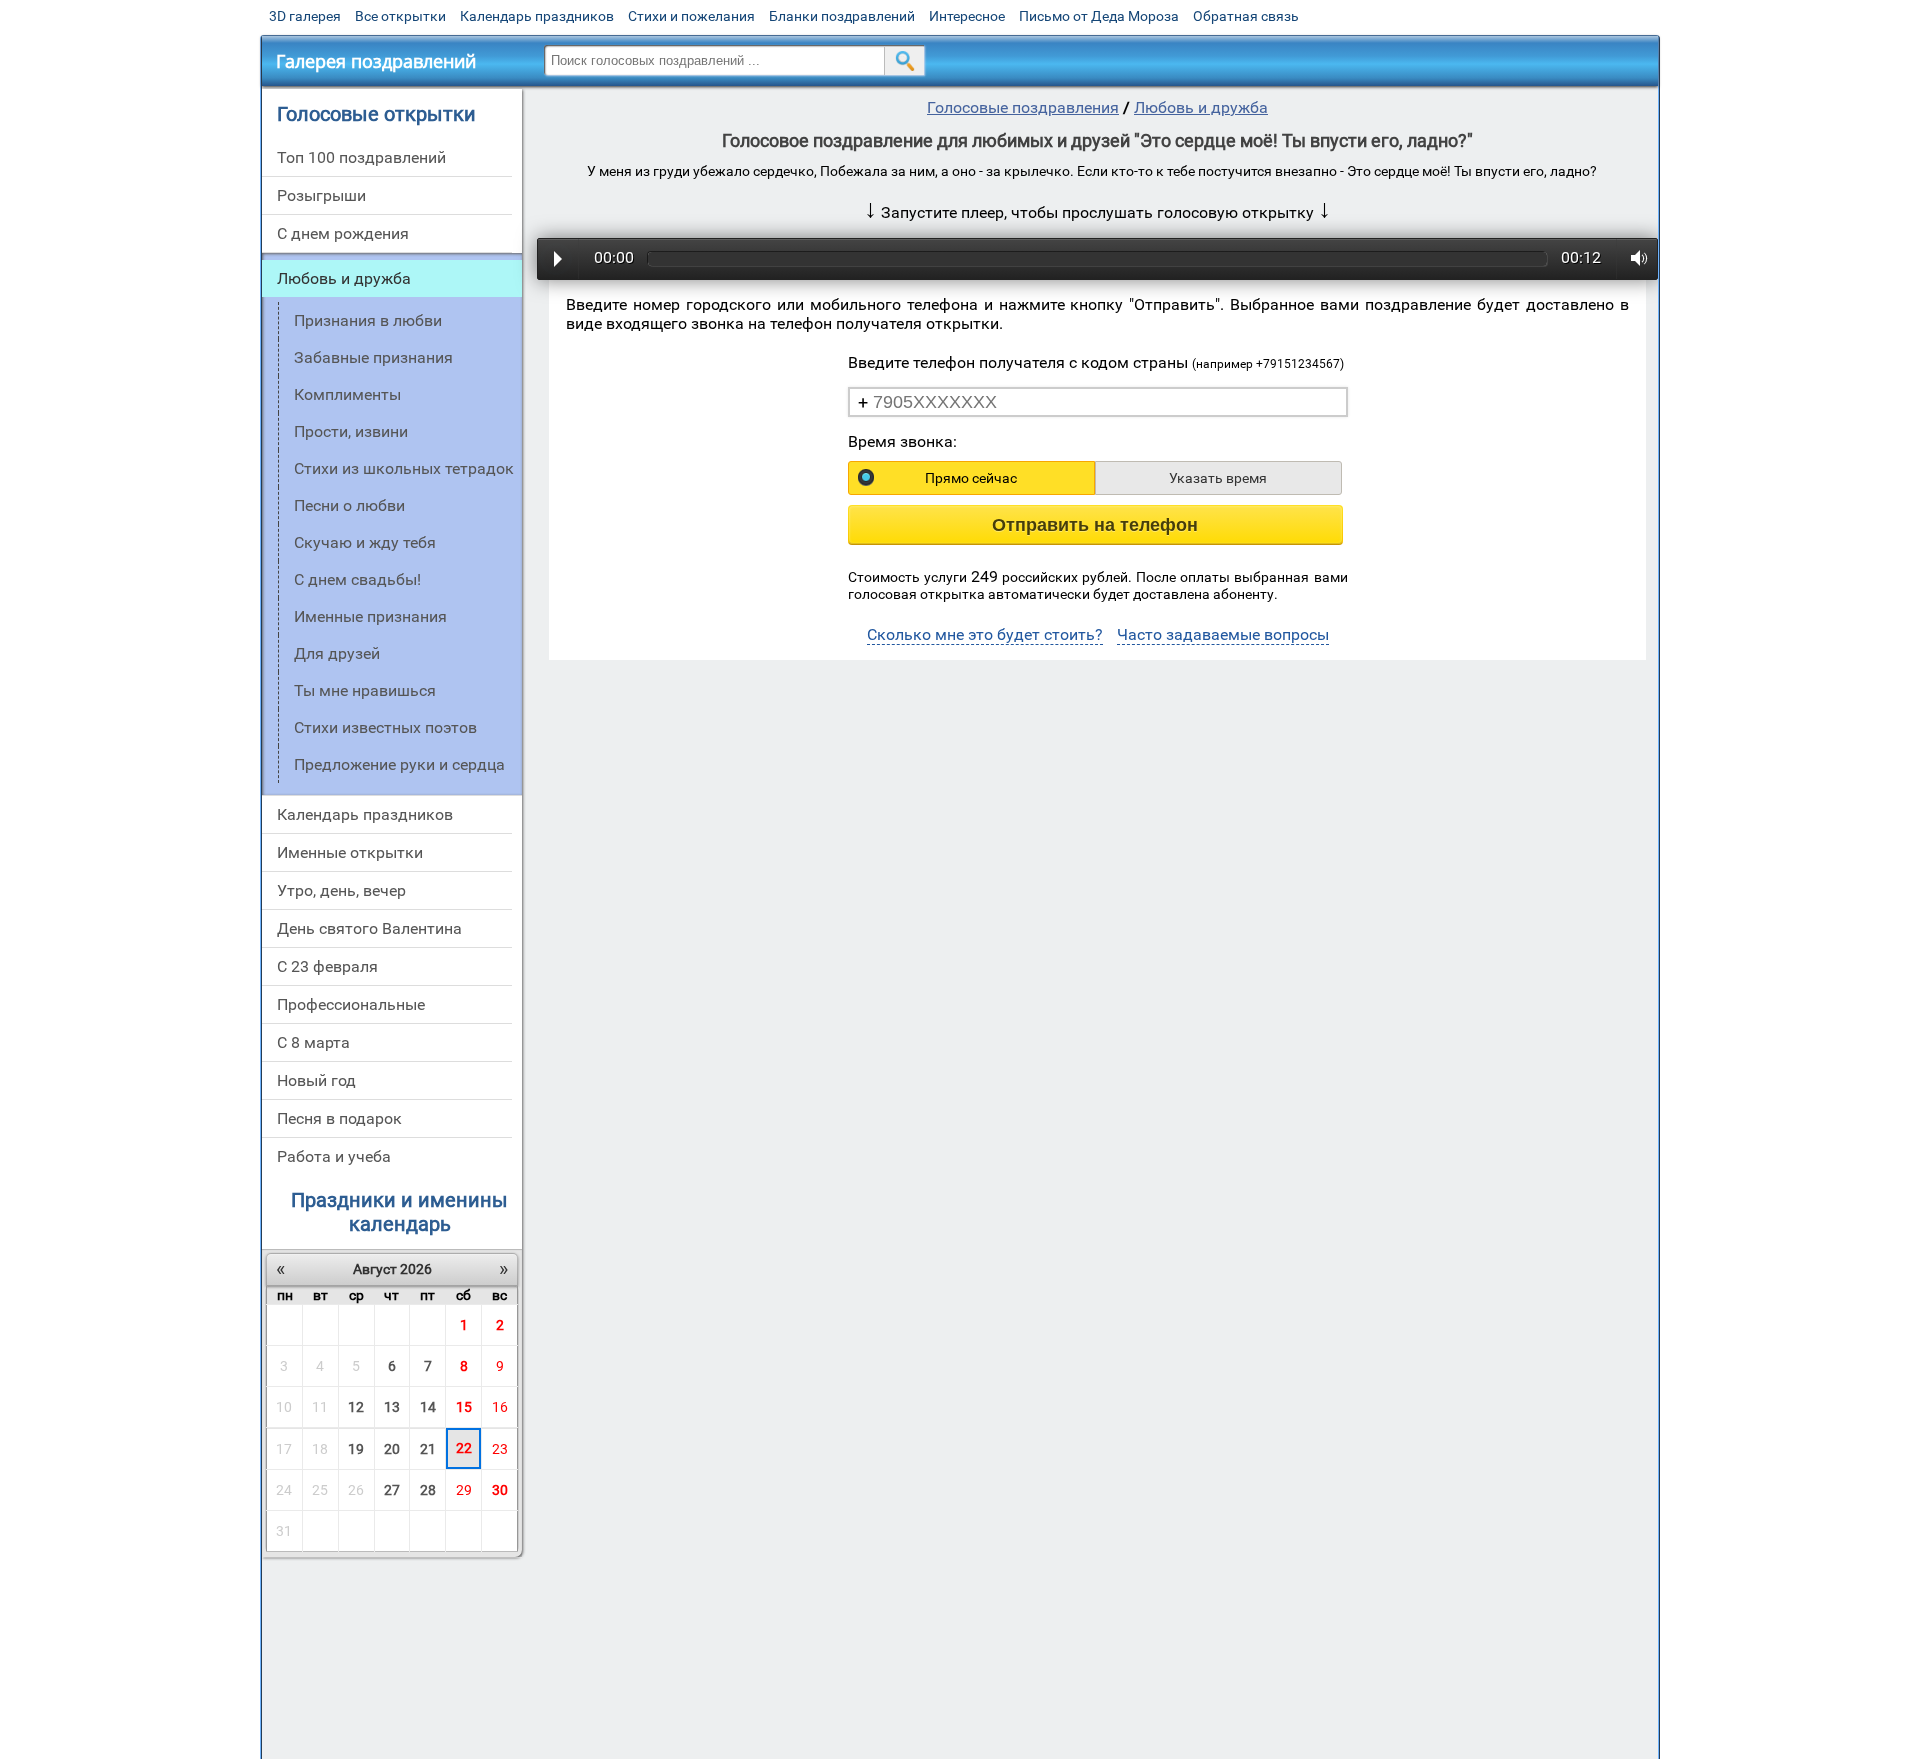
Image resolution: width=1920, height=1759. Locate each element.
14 (428, 1407)
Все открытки (400, 16)
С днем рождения (343, 233)
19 (356, 1449)
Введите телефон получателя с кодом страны (1096, 362)
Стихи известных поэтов (385, 727)
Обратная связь (1246, 16)
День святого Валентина (369, 928)
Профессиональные (351, 1004)
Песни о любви (349, 505)
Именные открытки (350, 852)
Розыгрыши (321, 195)
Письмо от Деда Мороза (1099, 16)
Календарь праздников (537, 16)
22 (464, 1448)
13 (392, 1407)
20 (392, 1449)
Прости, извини (351, 431)
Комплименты (347, 394)
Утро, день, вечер (341, 890)
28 (428, 1490)
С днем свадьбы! (357, 579)
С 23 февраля (327, 966)
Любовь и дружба (344, 278)
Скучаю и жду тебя (365, 542)
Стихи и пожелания (691, 16)
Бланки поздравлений (842, 16)
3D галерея (305, 16)
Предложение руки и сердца (399, 764)
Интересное (967, 16)
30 (500, 1490)
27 (392, 1490)
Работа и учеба (334, 1156)
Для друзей (337, 653)
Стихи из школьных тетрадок (404, 468)
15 (464, 1407)
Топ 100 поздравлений (361, 157)
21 (428, 1449)
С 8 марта (313, 1042)
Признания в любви (368, 320)
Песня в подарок (339, 1118)
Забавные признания (373, 357)
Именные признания (370, 616)
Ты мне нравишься (365, 690)
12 (356, 1407)
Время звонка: (902, 441)
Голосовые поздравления (1023, 107)
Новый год (316, 1080)
